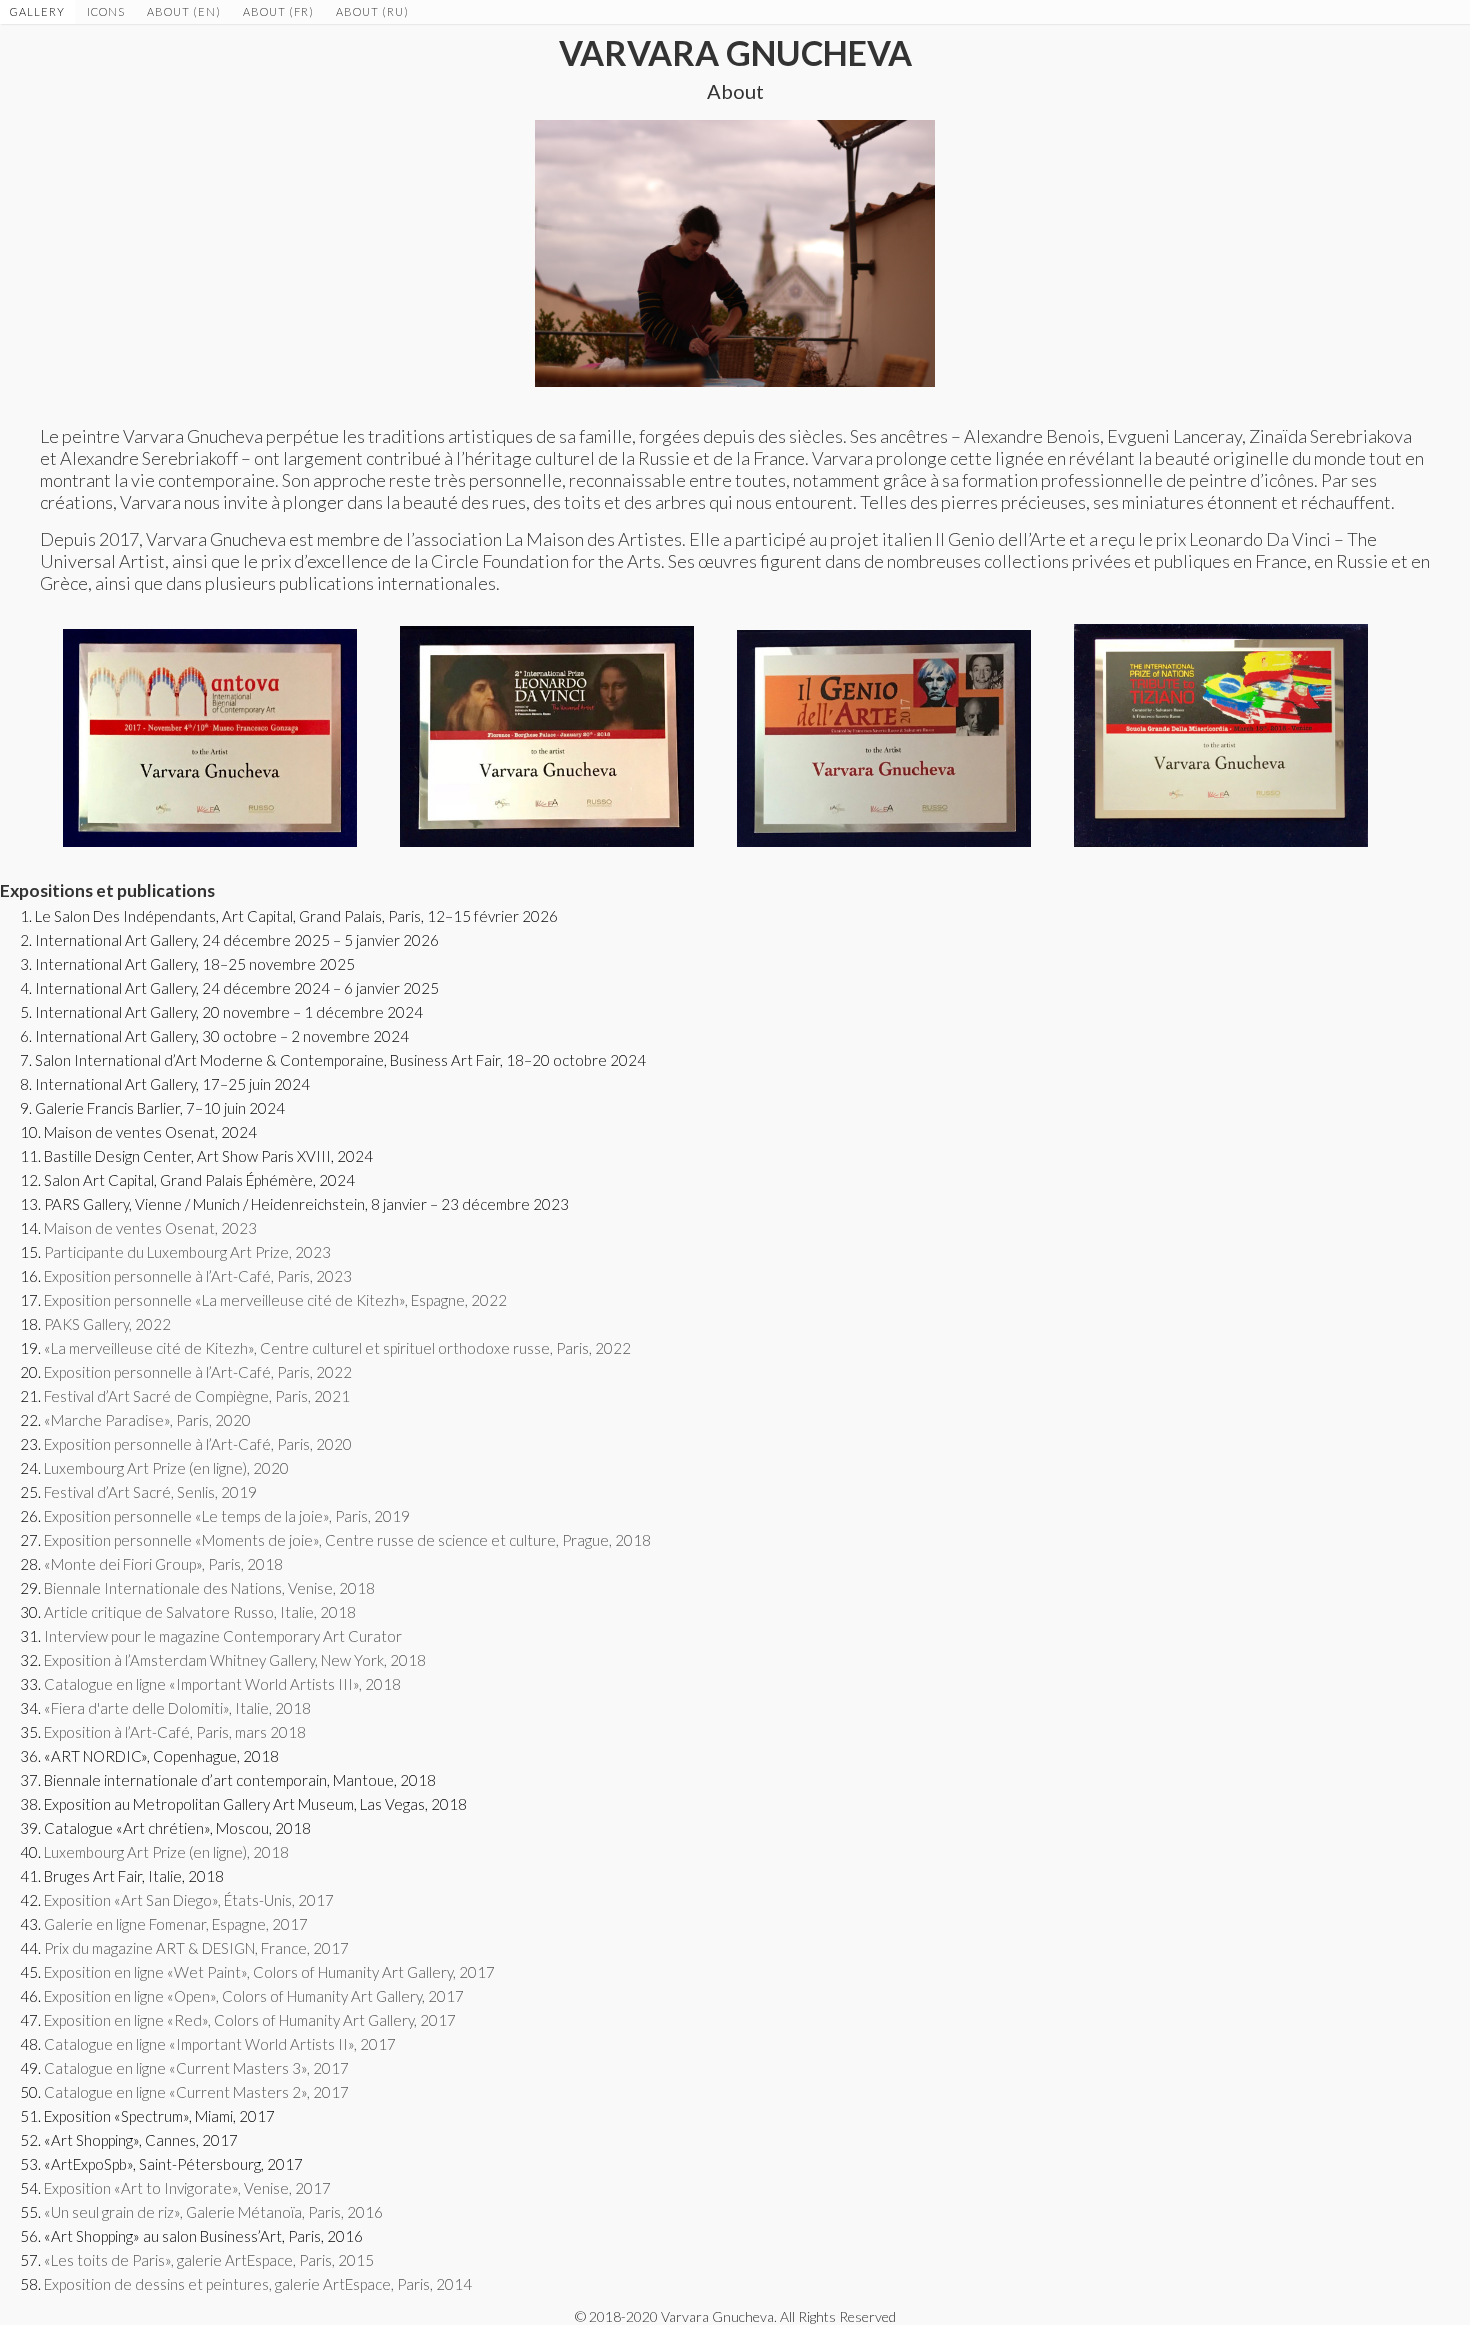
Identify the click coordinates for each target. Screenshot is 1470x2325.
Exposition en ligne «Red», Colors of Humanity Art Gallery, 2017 (250, 2020)
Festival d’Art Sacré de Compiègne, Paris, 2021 (197, 1396)
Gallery (37, 11)
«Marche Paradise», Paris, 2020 (147, 1420)
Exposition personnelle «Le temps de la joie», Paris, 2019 (227, 1516)
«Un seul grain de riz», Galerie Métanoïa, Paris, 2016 (213, 2212)
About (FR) (278, 11)
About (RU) (372, 11)
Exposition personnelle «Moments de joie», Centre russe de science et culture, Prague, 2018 (347, 1540)
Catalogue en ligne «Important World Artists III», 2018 (222, 1684)
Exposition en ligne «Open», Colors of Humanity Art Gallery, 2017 (254, 1996)
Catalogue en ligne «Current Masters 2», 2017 (196, 2092)
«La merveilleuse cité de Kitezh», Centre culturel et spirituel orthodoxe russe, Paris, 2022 (337, 1348)
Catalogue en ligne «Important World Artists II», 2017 (220, 2044)
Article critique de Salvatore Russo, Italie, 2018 (200, 1612)
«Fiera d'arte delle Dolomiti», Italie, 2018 (177, 1708)
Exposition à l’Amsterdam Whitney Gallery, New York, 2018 (235, 1660)
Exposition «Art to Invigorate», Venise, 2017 (187, 2188)
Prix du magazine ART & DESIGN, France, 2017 (196, 1948)
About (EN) (184, 11)
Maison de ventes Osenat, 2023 (150, 1228)
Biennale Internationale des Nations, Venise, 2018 (209, 1588)
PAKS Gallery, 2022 (107, 1324)
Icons (106, 11)
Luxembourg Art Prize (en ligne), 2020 (166, 1468)
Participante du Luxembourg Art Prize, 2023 (187, 1252)
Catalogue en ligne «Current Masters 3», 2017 (196, 2068)
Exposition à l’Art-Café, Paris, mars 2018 (175, 1732)
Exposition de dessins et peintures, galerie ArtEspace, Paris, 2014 (258, 2284)
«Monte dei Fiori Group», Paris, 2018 (163, 1564)
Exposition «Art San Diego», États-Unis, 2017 (189, 1900)
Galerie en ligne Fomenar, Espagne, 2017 (176, 1924)
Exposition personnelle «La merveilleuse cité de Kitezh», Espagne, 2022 (275, 1300)
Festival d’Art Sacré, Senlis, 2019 (150, 1492)
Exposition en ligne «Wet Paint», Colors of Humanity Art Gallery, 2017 (269, 1972)
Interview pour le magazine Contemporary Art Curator (223, 1636)
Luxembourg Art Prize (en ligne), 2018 (166, 1852)
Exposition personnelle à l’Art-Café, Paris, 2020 (198, 1444)
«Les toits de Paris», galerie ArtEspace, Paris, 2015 (209, 2260)
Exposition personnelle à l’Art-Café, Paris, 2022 (198, 1372)
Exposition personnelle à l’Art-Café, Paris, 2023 (198, 1276)
